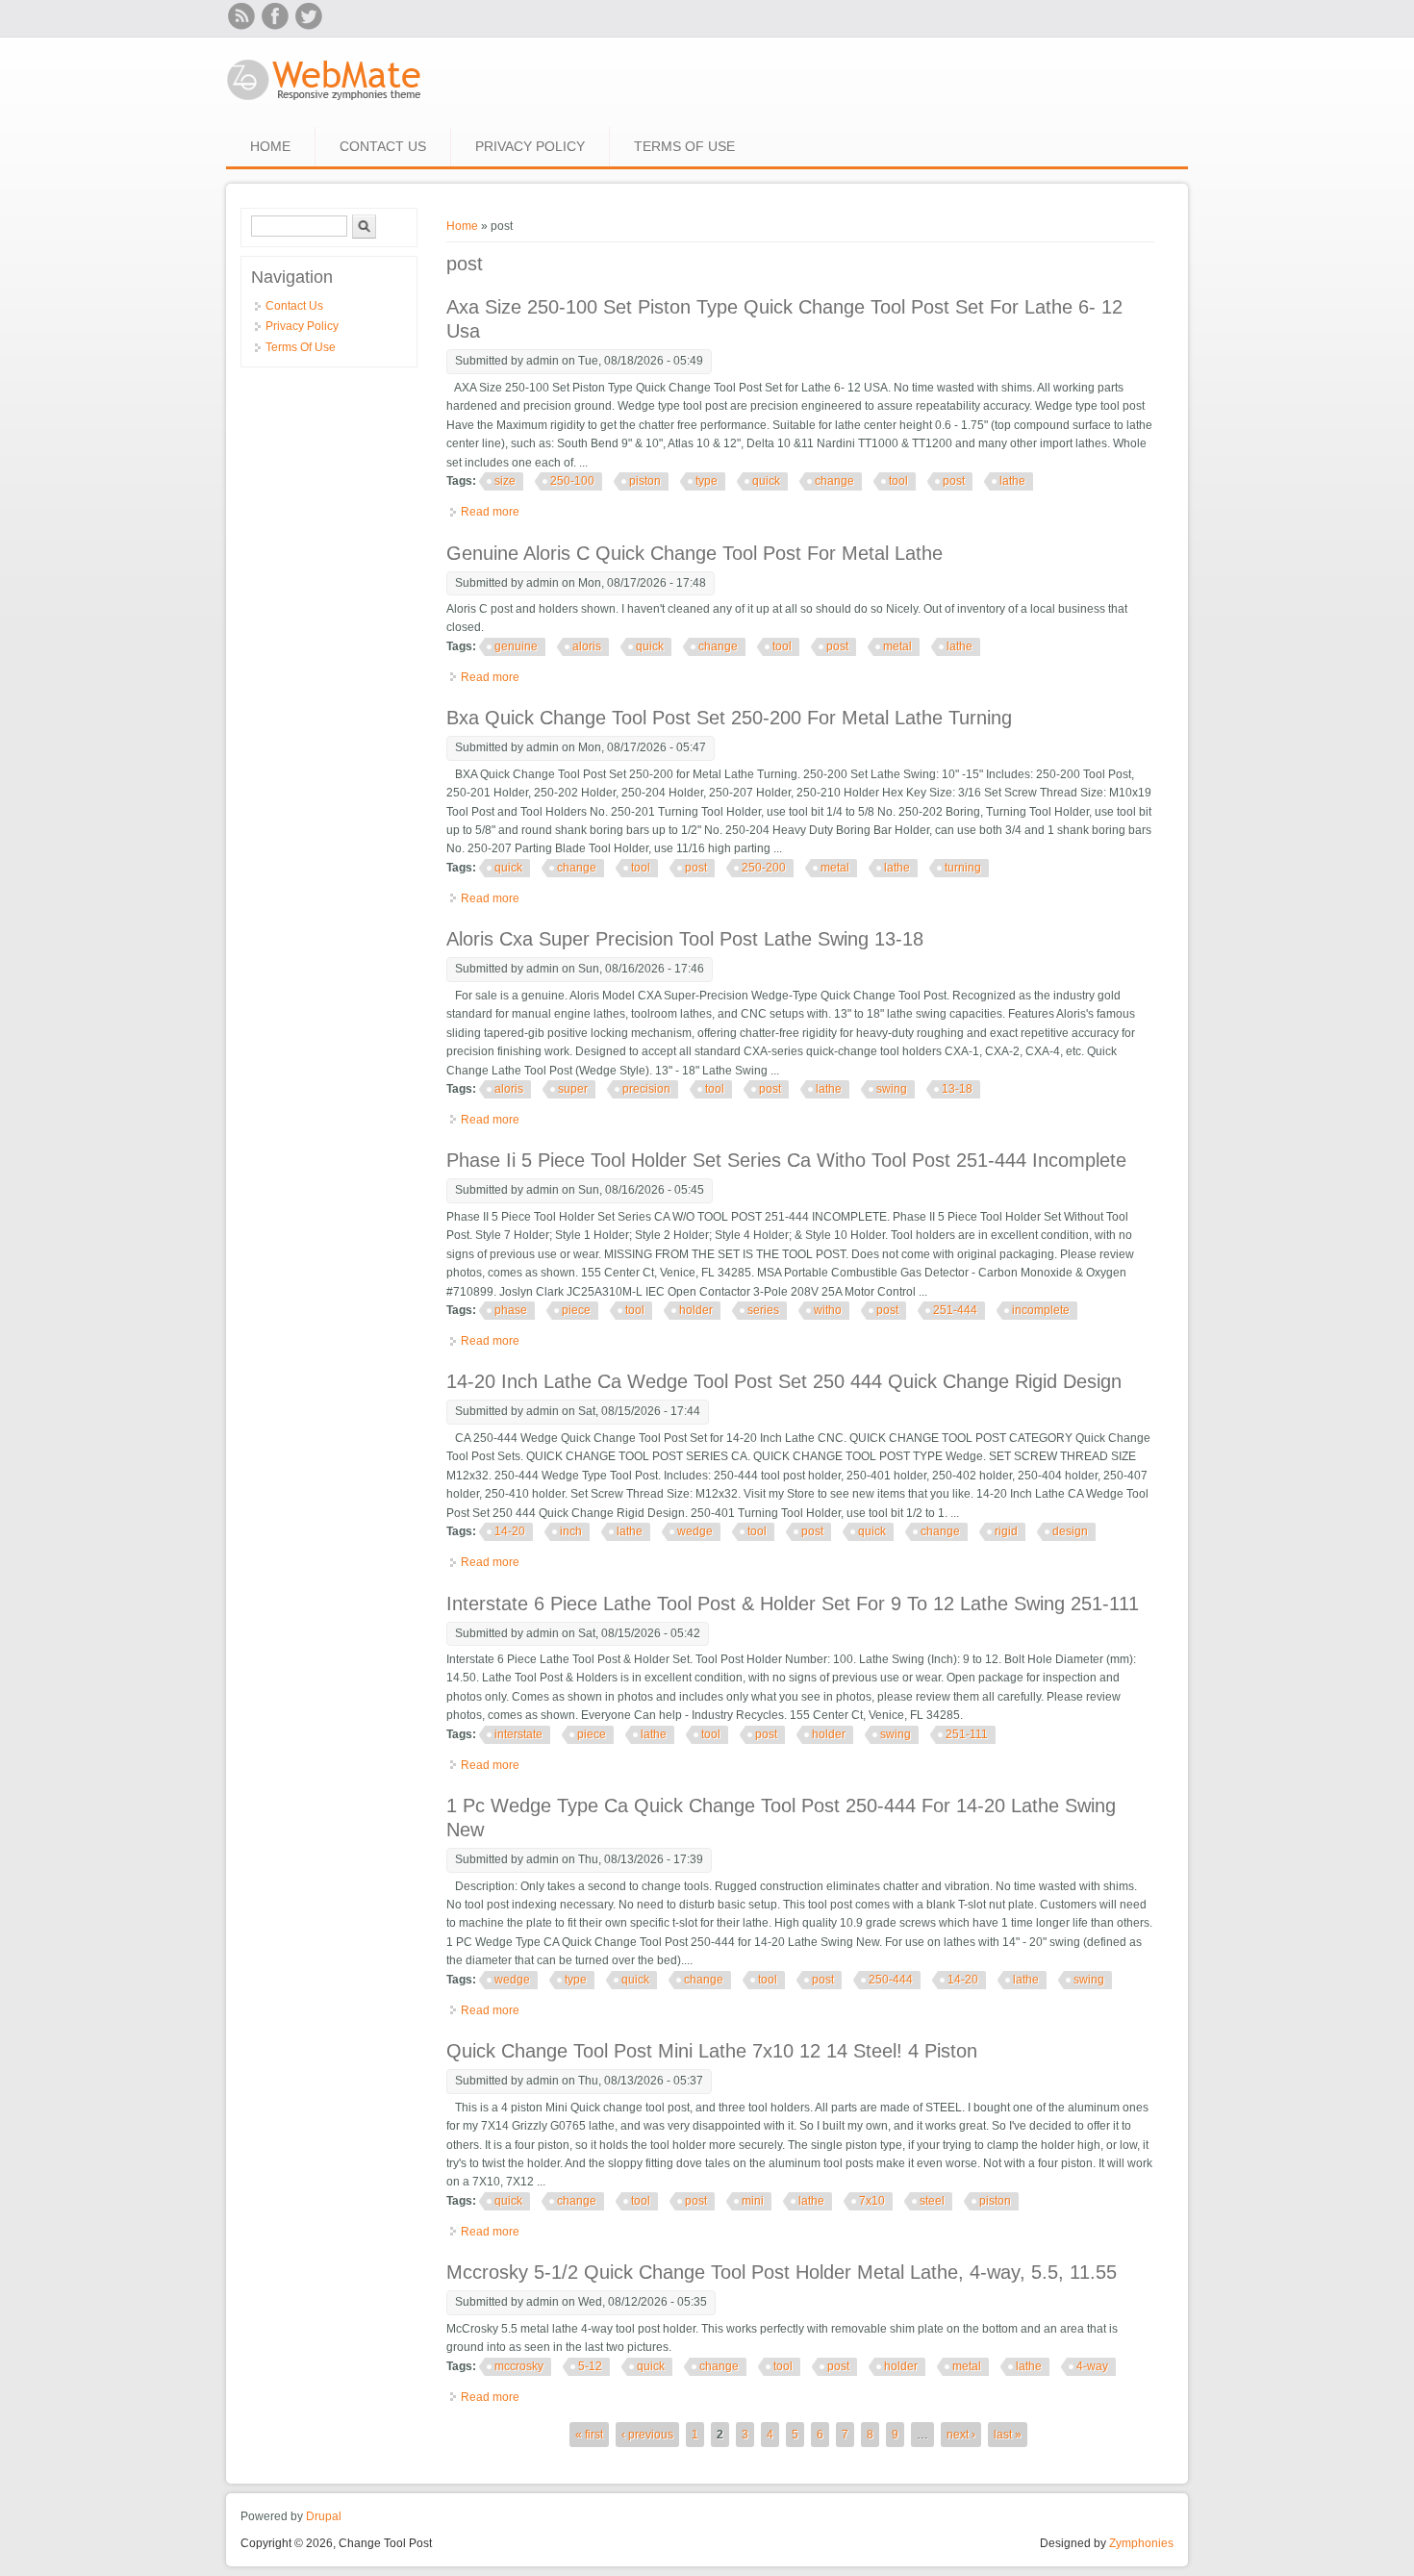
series (763, 1310)
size (505, 481)
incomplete (1041, 1310)
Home (270, 146)
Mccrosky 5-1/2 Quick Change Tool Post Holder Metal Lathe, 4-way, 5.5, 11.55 (782, 2272)
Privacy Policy (530, 146)
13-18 (957, 1089)
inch (571, 1531)
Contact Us (383, 146)
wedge (695, 1531)
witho (828, 1310)
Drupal (324, 2516)
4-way (1092, 2366)
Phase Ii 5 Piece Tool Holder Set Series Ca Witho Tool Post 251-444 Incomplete (786, 1160)
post (954, 481)
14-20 (510, 1531)
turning (963, 868)
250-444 (891, 1980)
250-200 (764, 868)
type (707, 481)
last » (1008, 2435)
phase (511, 1310)
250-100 (572, 481)
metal (897, 646)
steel (932, 2201)
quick (766, 481)
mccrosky (519, 2366)
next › (961, 2435)
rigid (1006, 1531)
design (1070, 1531)
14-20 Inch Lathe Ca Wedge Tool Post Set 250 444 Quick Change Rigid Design (784, 1381)
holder (696, 1310)
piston (645, 481)
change (834, 481)
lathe (1012, 481)
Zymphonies (1141, 2543)
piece (576, 1310)
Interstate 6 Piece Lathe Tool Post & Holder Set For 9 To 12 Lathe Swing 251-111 (793, 1604)
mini (753, 2201)
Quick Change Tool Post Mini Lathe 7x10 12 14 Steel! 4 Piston (712, 2051)
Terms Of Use (684, 146)
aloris (587, 646)
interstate (518, 1734)
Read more (490, 512)
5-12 (590, 2366)
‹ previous (647, 2435)
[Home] (325, 102)
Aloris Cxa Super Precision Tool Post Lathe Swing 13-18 (685, 939)
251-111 (967, 1734)
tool (898, 481)
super (573, 1089)
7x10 (872, 2201)
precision (646, 1089)
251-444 (955, 1310)
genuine (516, 646)
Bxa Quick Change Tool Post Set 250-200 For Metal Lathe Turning (729, 718)
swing (892, 1089)
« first (589, 2435)
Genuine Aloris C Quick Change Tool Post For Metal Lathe (694, 553)
